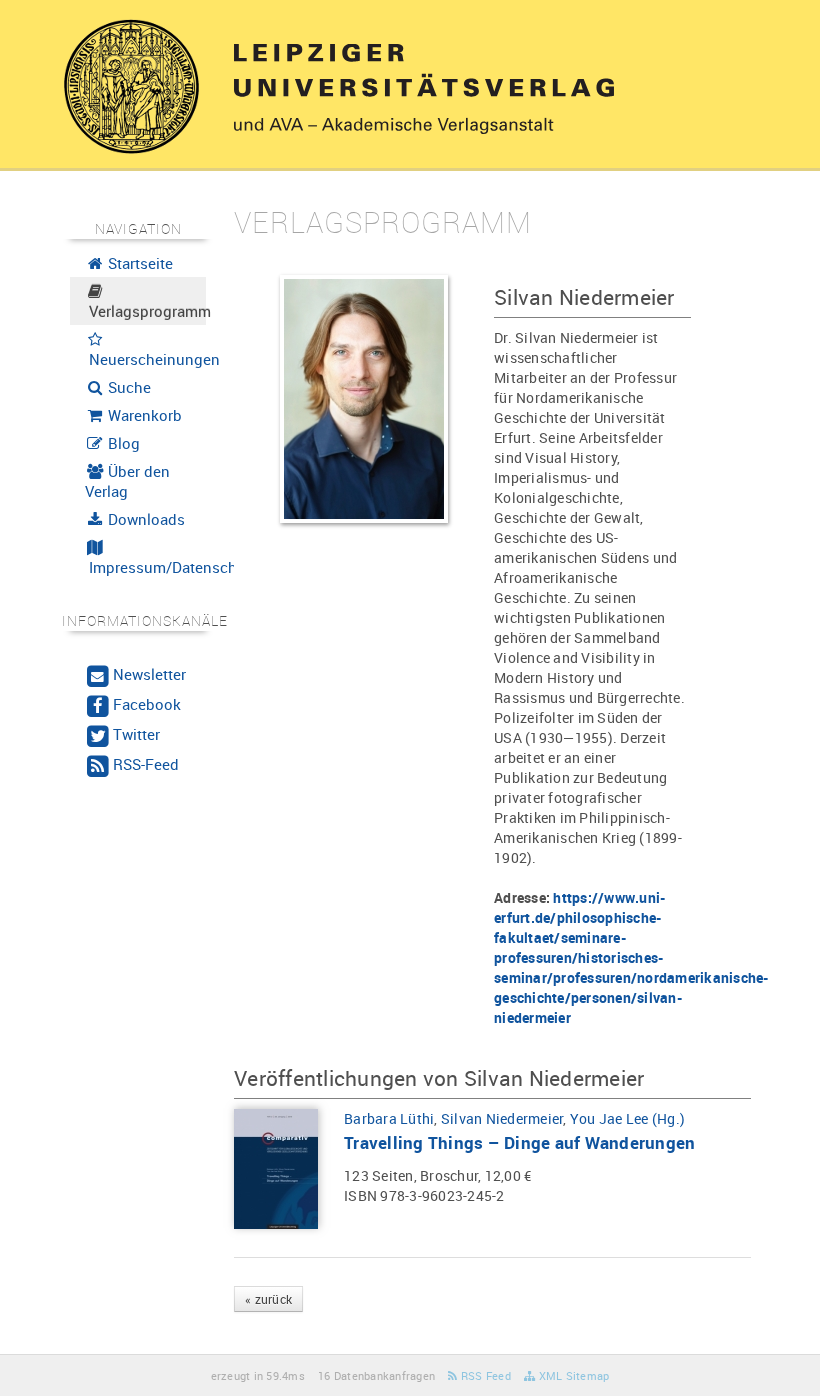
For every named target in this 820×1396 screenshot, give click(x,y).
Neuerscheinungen (146, 359)
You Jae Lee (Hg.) (627, 1118)
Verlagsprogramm (146, 311)
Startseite (138, 263)
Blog (122, 443)
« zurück (268, 1299)
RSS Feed (484, 1375)
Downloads (144, 519)
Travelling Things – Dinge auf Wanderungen (519, 1142)
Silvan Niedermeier (502, 1118)
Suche (127, 387)
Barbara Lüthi (389, 1118)
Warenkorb (143, 415)
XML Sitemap (572, 1375)
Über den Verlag (128, 481)
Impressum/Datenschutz (146, 567)
